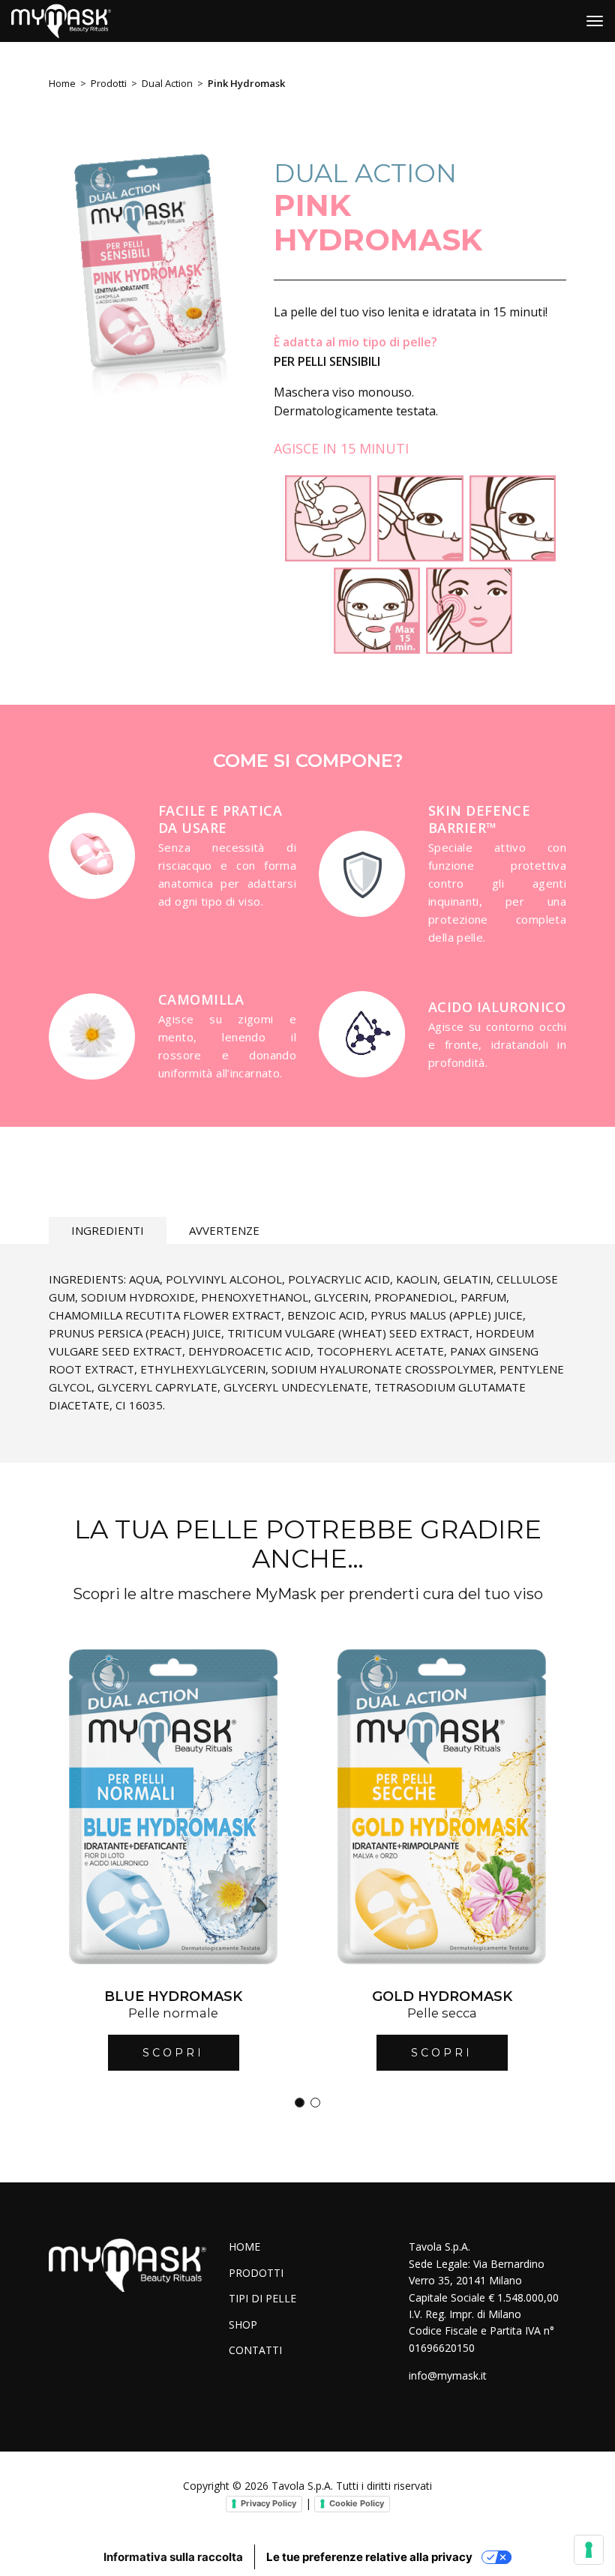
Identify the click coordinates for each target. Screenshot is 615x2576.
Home (62, 83)
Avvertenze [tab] (224, 1230)
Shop (243, 2324)
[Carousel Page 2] (315, 2103)
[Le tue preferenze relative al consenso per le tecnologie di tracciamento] (589, 2550)
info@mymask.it (448, 2375)
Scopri (173, 2053)
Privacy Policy (268, 2503)
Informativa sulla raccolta (173, 2557)
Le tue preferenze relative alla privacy (369, 2557)
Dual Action (167, 83)
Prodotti (109, 83)
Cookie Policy (357, 2503)
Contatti (255, 2350)
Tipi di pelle (262, 2298)
